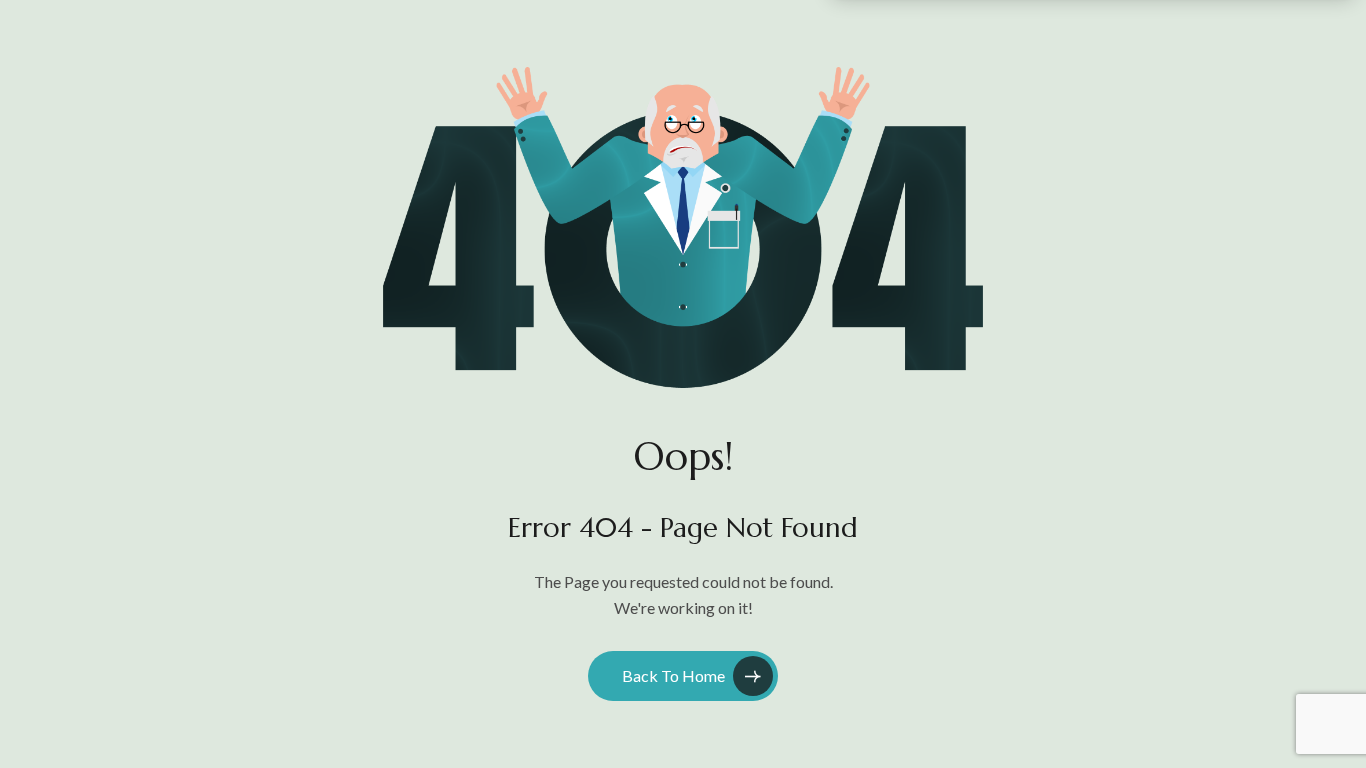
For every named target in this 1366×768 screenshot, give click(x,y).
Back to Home (673, 675)
